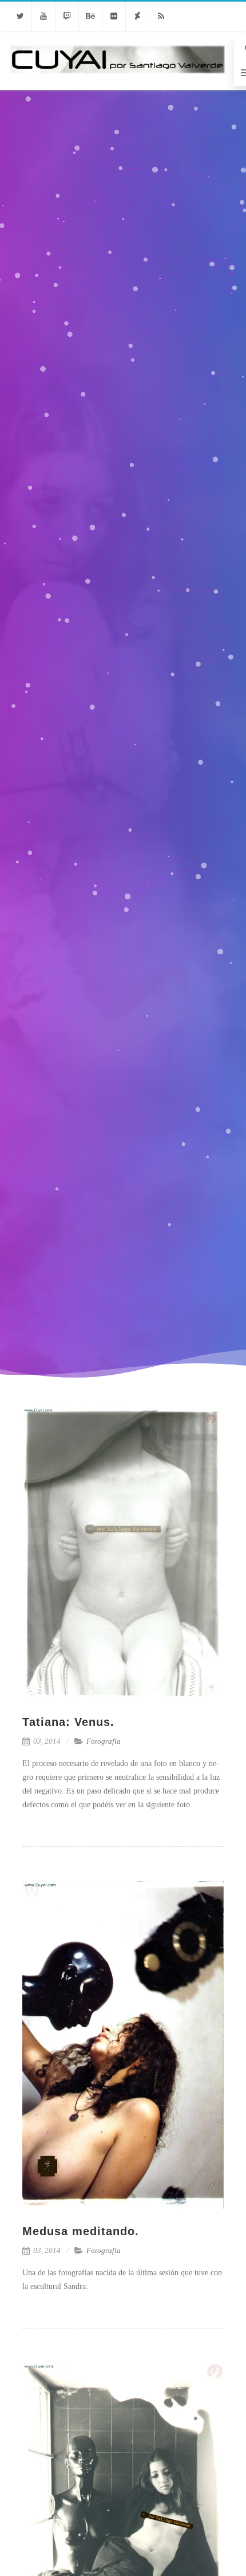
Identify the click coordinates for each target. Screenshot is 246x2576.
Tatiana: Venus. (68, 1722)
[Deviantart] (137, 16)
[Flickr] (114, 16)
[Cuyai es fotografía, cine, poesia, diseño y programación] (117, 86)
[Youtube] (43, 16)
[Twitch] (67, 16)
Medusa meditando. (81, 2231)
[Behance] (90, 16)
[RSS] (161, 16)
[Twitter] (20, 16)
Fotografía (104, 1741)
